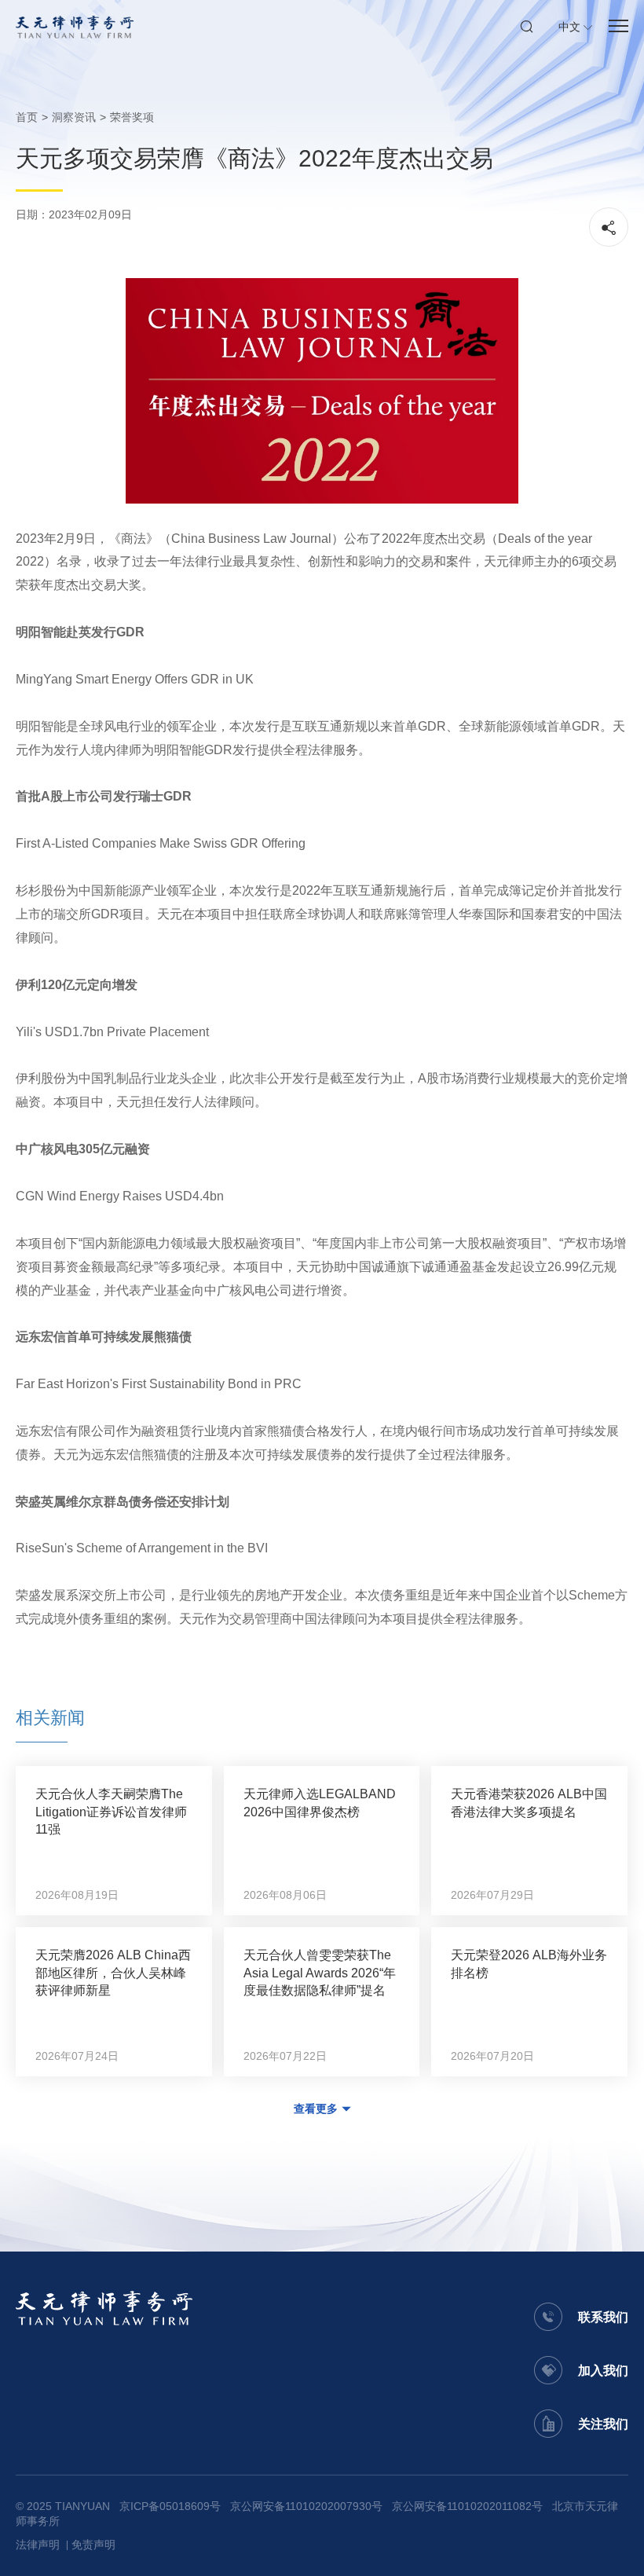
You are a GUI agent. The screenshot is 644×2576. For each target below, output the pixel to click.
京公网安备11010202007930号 (306, 2506)
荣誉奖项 (132, 117)
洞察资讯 (74, 117)
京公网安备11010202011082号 (467, 2506)
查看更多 (316, 2109)
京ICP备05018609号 (170, 2506)
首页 (27, 117)
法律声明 (38, 2545)
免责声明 (93, 2545)
